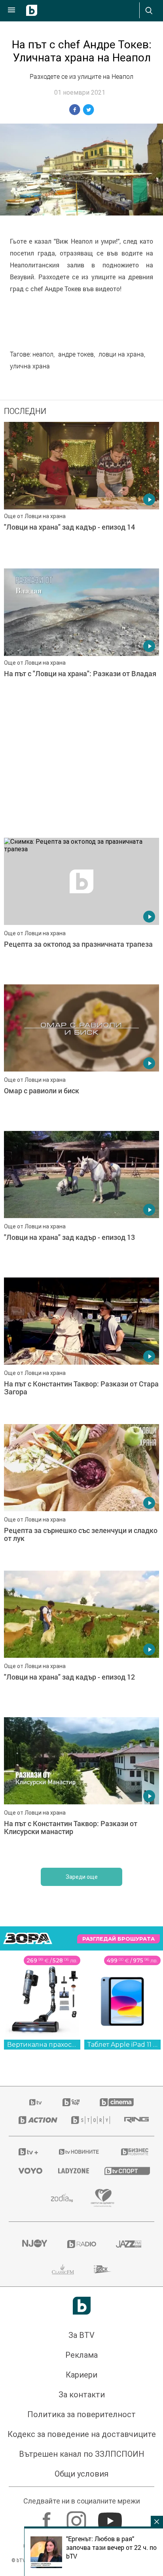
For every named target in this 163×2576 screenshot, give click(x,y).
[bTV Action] (35, 2120)
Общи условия (81, 2474)
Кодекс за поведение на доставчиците (82, 2434)
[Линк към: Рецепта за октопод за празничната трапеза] (81, 909)
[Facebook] (48, 2517)
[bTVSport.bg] (124, 2171)
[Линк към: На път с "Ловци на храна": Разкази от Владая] (81, 640)
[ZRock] (103, 2269)
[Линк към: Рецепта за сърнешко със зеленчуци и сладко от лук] (81, 1495)
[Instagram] (77, 2517)
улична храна (30, 366)
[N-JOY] (34, 2244)
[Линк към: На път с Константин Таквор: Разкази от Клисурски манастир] (81, 1789)
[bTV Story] (88, 2120)
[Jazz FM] (129, 2244)
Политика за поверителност (81, 2414)
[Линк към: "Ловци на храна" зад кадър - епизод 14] (81, 493)
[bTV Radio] (82, 2244)
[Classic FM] (63, 2269)
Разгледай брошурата (118, 1939)
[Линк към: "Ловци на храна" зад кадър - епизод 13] (81, 1202)
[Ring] (134, 2120)
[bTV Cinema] (117, 2102)
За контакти (82, 2395)
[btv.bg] (36, 2102)
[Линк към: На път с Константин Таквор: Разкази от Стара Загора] (81, 1349)
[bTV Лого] (82, 2306)
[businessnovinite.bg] (133, 2152)
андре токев (76, 354)
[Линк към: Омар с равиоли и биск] (81, 1056)
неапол (43, 354)
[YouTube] (111, 2517)
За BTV (81, 2335)
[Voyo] (28, 2171)
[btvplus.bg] (28, 2152)
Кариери (81, 2375)
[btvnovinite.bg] (79, 2152)
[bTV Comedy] (71, 2102)
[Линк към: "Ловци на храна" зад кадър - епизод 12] (81, 1642)
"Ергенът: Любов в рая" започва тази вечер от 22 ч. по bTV (111, 2547)
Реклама (81, 2355)
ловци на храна (121, 354)
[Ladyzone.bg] (71, 2171)
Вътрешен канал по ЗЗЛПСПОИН (82, 2454)
